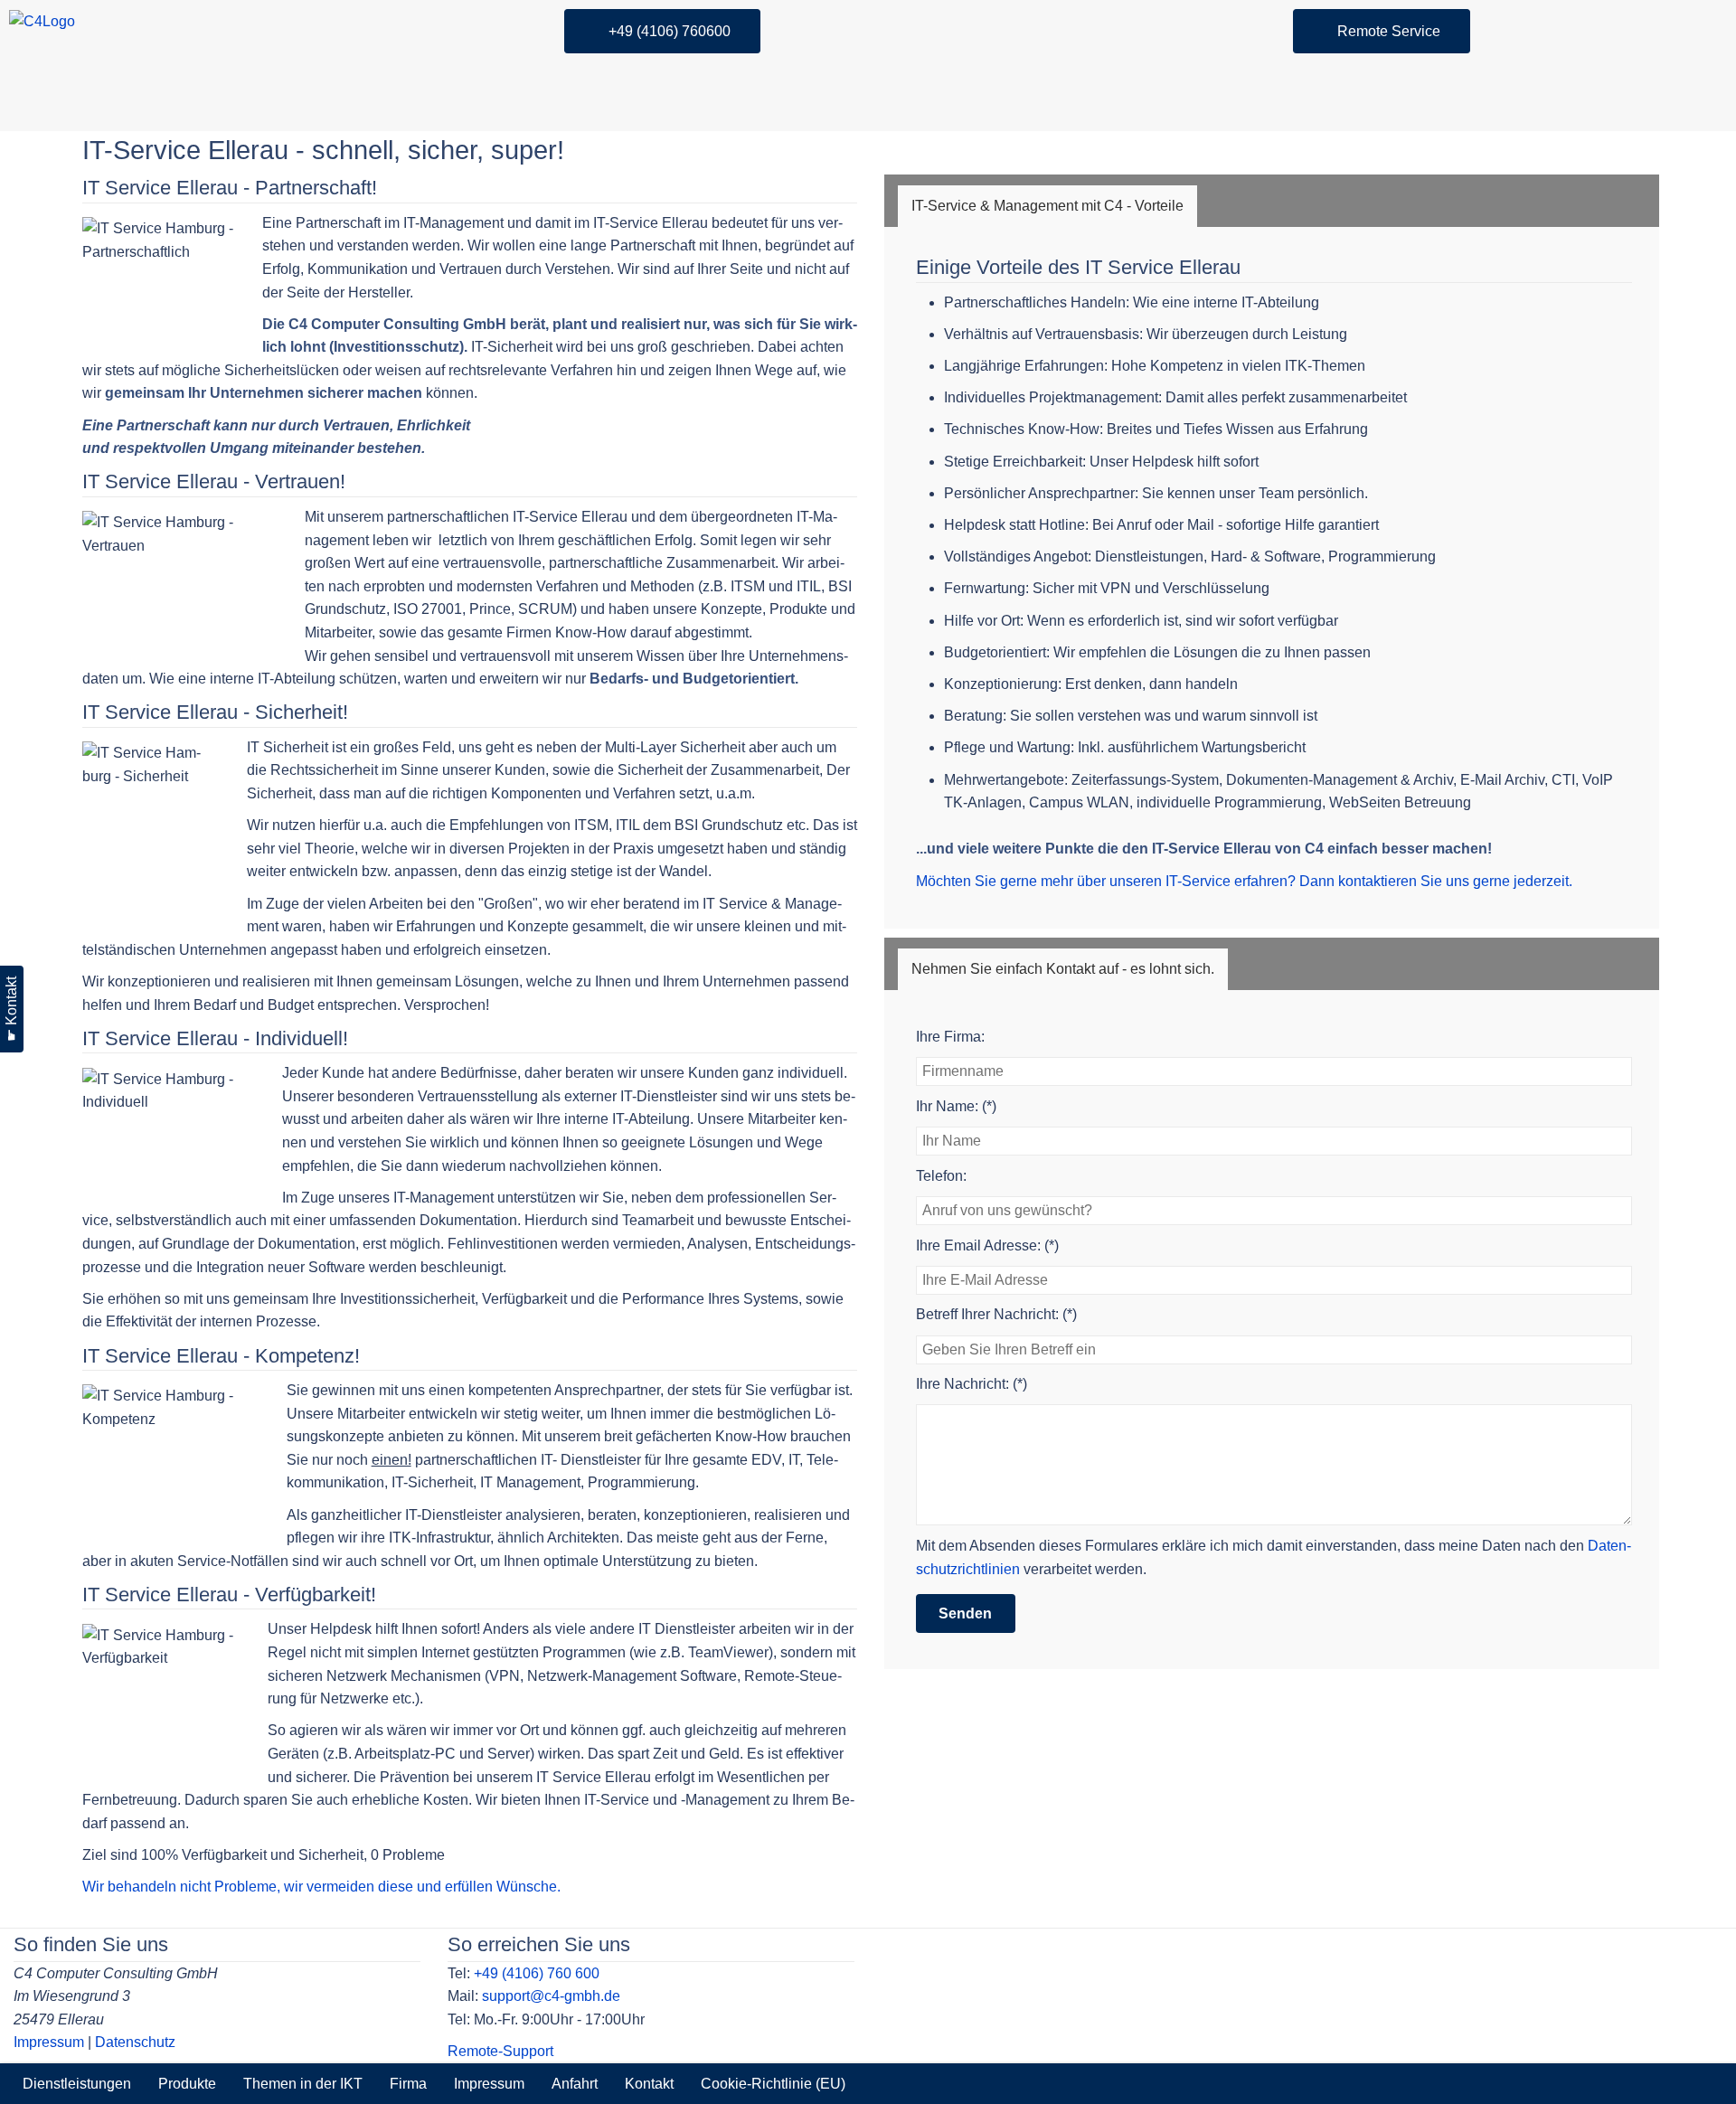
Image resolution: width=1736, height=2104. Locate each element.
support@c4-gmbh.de (551, 1996)
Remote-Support (500, 2051)
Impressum (49, 2042)
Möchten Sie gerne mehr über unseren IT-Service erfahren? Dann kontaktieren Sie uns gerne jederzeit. (1244, 881)
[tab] (1047, 206)
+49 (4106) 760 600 (537, 1973)
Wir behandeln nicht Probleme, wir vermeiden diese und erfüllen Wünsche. (321, 1887)
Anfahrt (575, 2084)
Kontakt (649, 2084)
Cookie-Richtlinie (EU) (773, 2084)
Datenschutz (135, 2042)
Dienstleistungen (77, 2084)
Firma (408, 2084)
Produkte (187, 2084)
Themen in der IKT (303, 2084)
